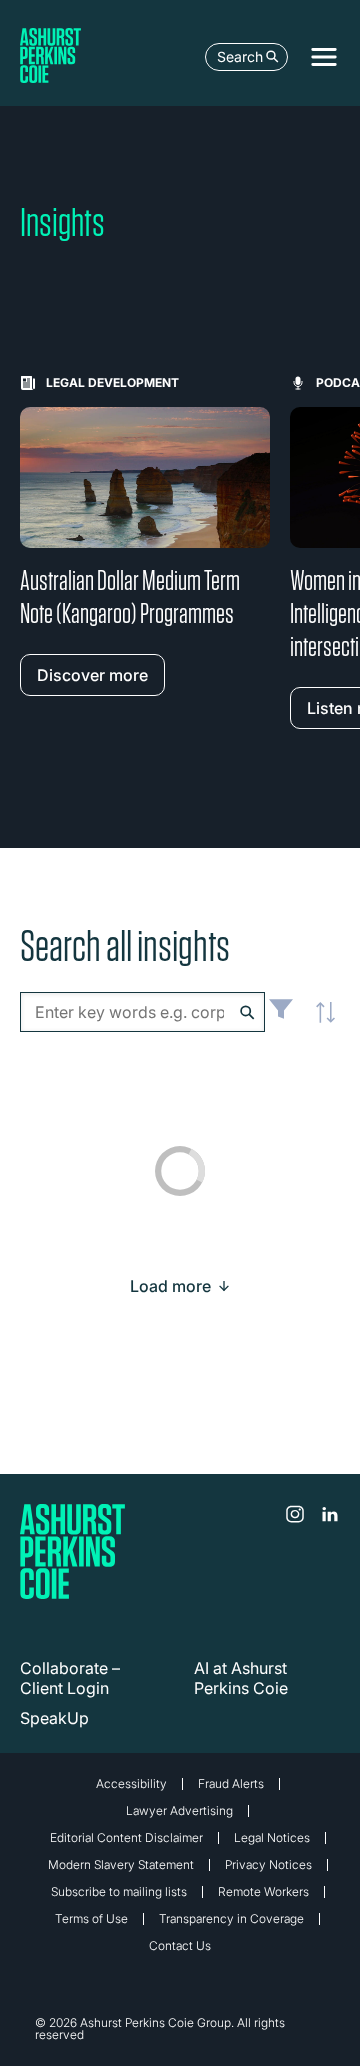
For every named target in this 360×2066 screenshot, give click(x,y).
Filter (281, 1017)
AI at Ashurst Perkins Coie (241, 1678)
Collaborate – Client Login (70, 1678)
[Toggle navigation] (324, 57)
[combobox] (142, 1012)
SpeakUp (54, 1718)
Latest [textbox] (320, 1023)
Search (240, 56)
